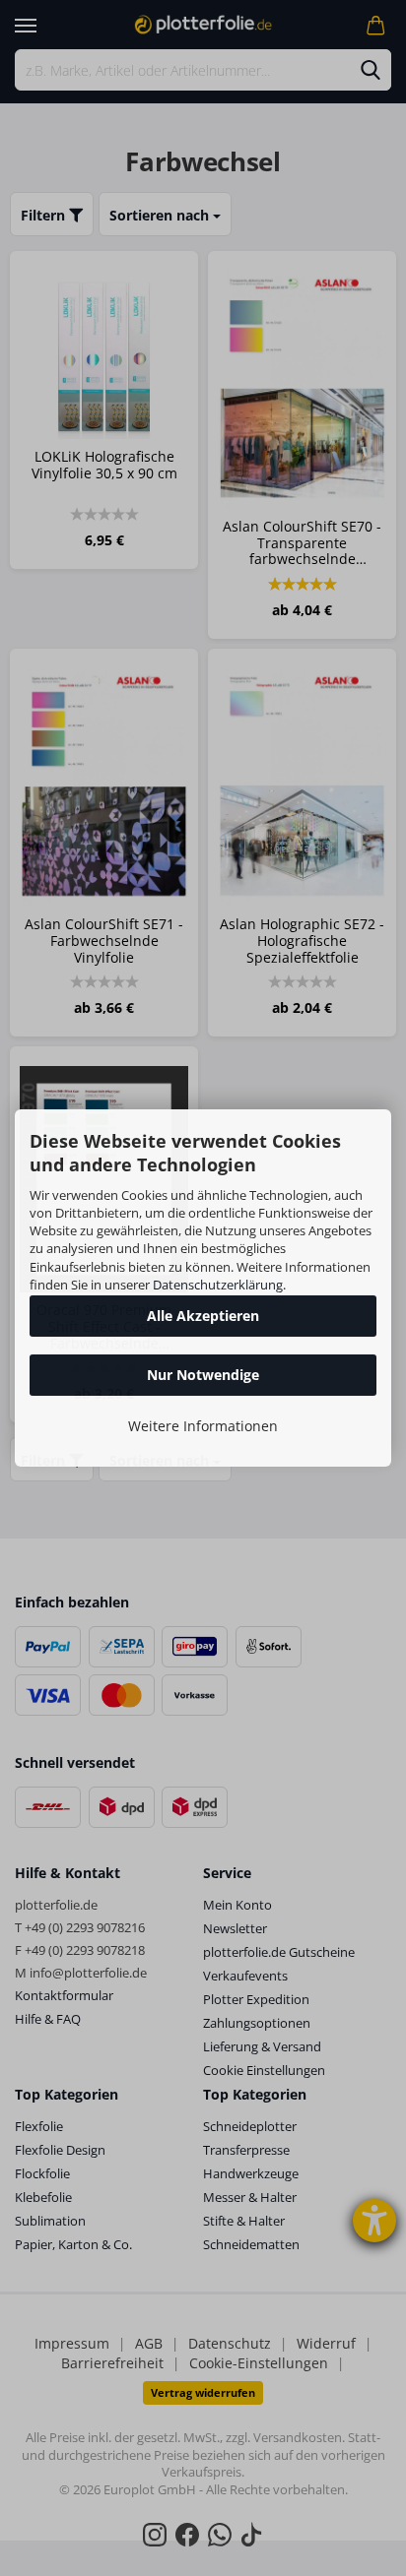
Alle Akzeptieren (203, 1316)
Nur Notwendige (203, 1375)
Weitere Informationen (203, 1426)
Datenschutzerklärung (218, 1285)
